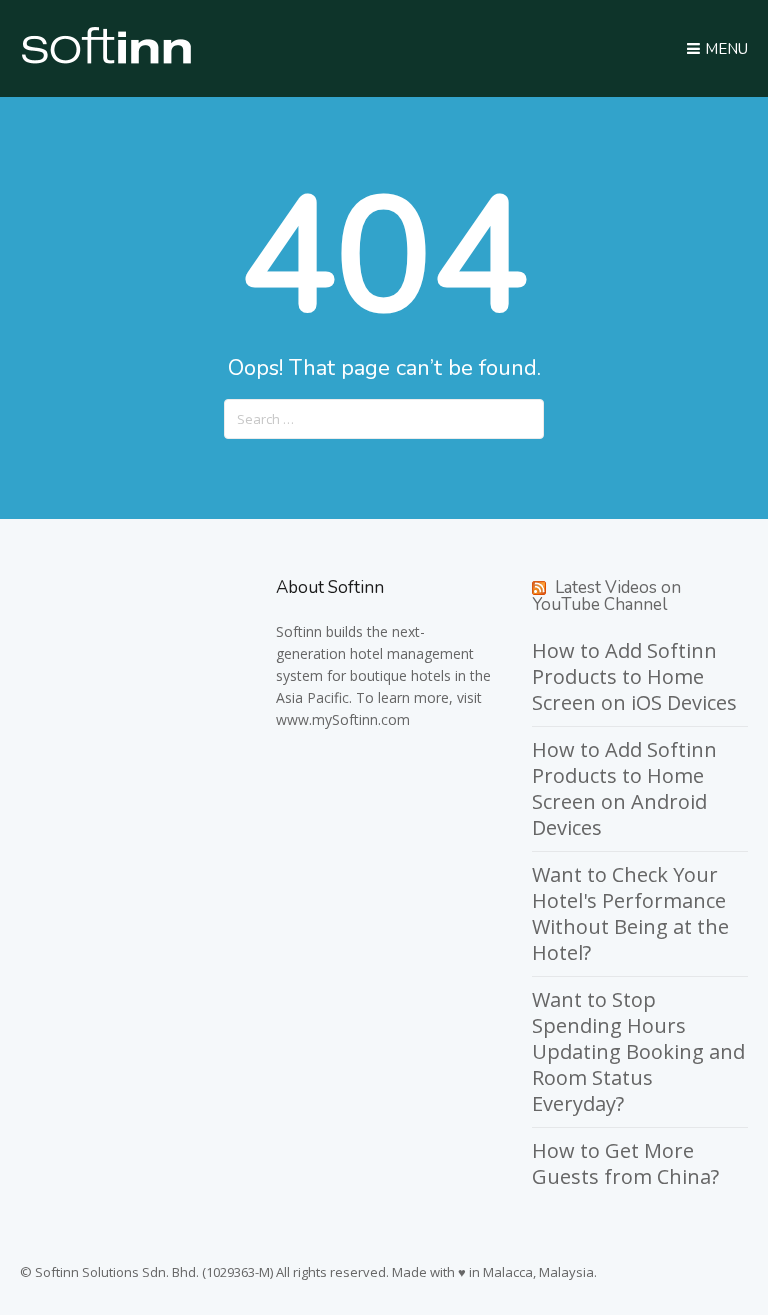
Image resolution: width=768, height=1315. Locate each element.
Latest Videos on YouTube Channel (606, 596)
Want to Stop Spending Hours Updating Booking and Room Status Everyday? (638, 1051)
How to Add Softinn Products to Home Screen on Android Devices (624, 788)
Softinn (299, 631)
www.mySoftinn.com (343, 719)
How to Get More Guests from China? (625, 1163)
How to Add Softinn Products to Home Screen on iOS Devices (634, 676)
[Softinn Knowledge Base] (106, 59)
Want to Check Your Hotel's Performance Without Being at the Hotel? (630, 913)
